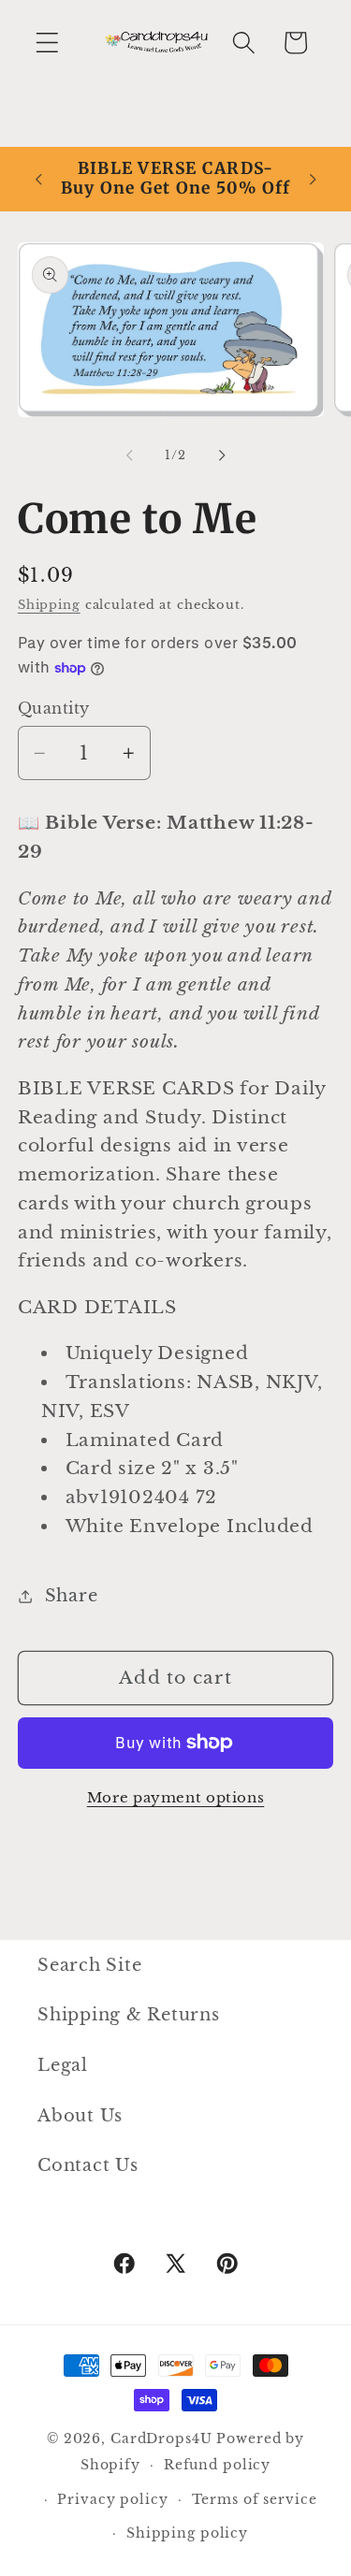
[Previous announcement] (38, 179)
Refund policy (217, 2465)
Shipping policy (187, 2533)
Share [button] (72, 1596)
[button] (47, 43)
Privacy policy (112, 2500)
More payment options (176, 1797)
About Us (80, 2116)
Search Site (89, 1965)
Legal (63, 2065)
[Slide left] (129, 456)
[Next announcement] (313, 179)
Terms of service (255, 2500)
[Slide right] (222, 456)
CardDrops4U (161, 2439)
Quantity (54, 708)
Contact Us (88, 2165)
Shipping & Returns (129, 2015)
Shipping (49, 605)
